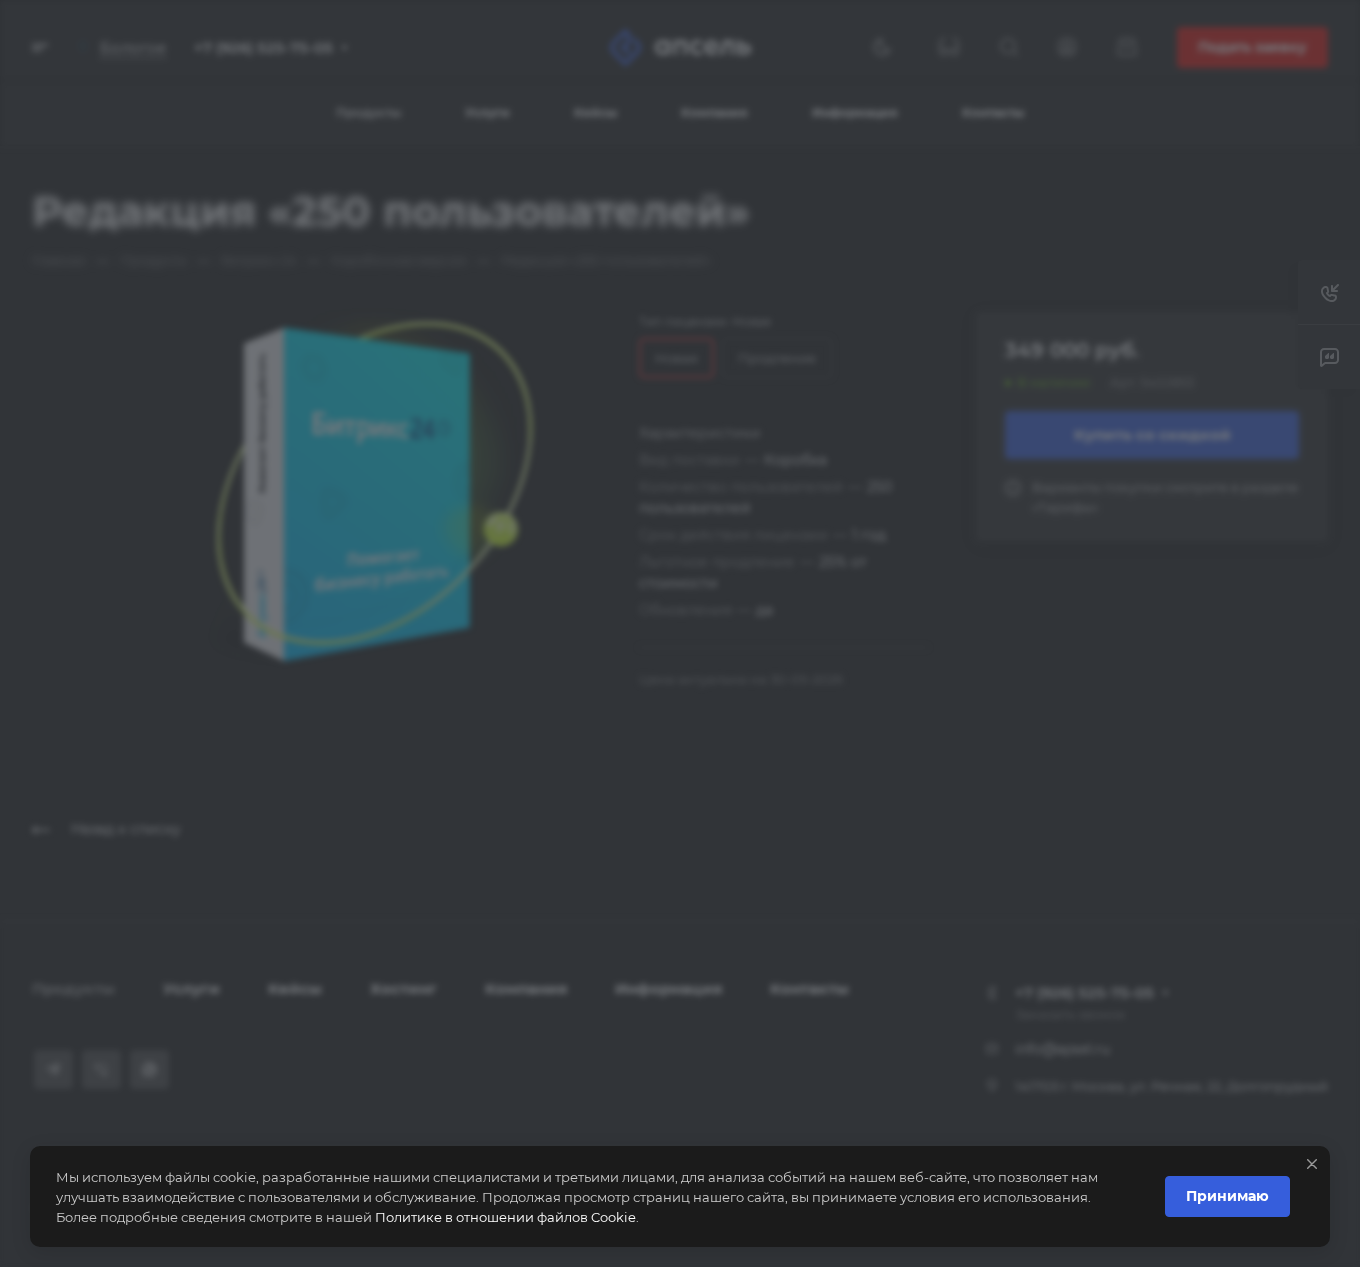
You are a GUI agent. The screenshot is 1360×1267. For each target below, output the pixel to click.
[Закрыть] (1312, 1164)
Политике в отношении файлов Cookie (505, 1217)
